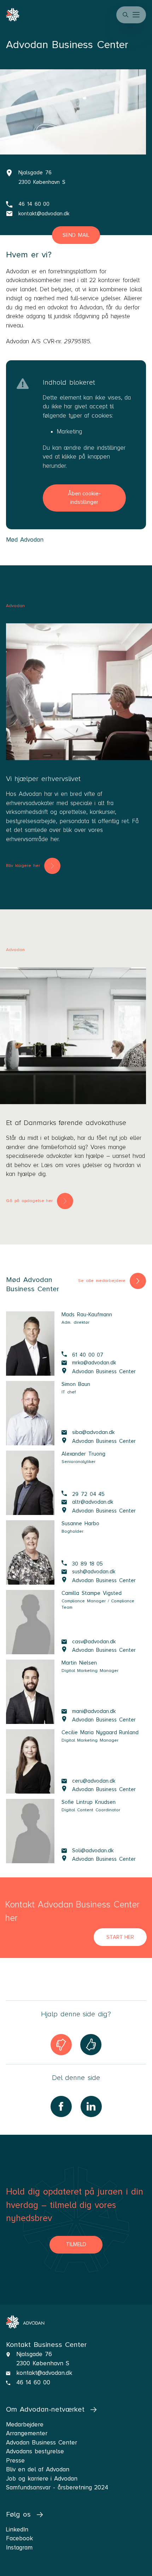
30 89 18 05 (87, 1564)
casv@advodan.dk (94, 1641)
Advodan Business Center (104, 1371)
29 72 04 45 (88, 1494)
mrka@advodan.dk (94, 1362)
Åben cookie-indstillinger (84, 498)
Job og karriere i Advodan (42, 2479)
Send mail (76, 235)
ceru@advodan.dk (94, 1781)
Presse (15, 2461)
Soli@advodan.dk (93, 1850)
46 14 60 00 (34, 204)
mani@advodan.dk (94, 1711)
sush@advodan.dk (94, 1571)
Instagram (19, 2548)
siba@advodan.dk (93, 1432)
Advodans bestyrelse (35, 2451)
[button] (137, 15)
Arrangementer (27, 2433)
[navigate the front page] (25, 2322)
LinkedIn (17, 2530)
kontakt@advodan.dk (44, 214)
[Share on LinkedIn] (91, 2106)
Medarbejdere (25, 2425)
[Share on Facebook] (61, 2106)
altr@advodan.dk (93, 1502)
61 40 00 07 (88, 1355)
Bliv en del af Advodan (38, 2469)
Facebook (19, 2538)
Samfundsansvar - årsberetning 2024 (57, 2487)
